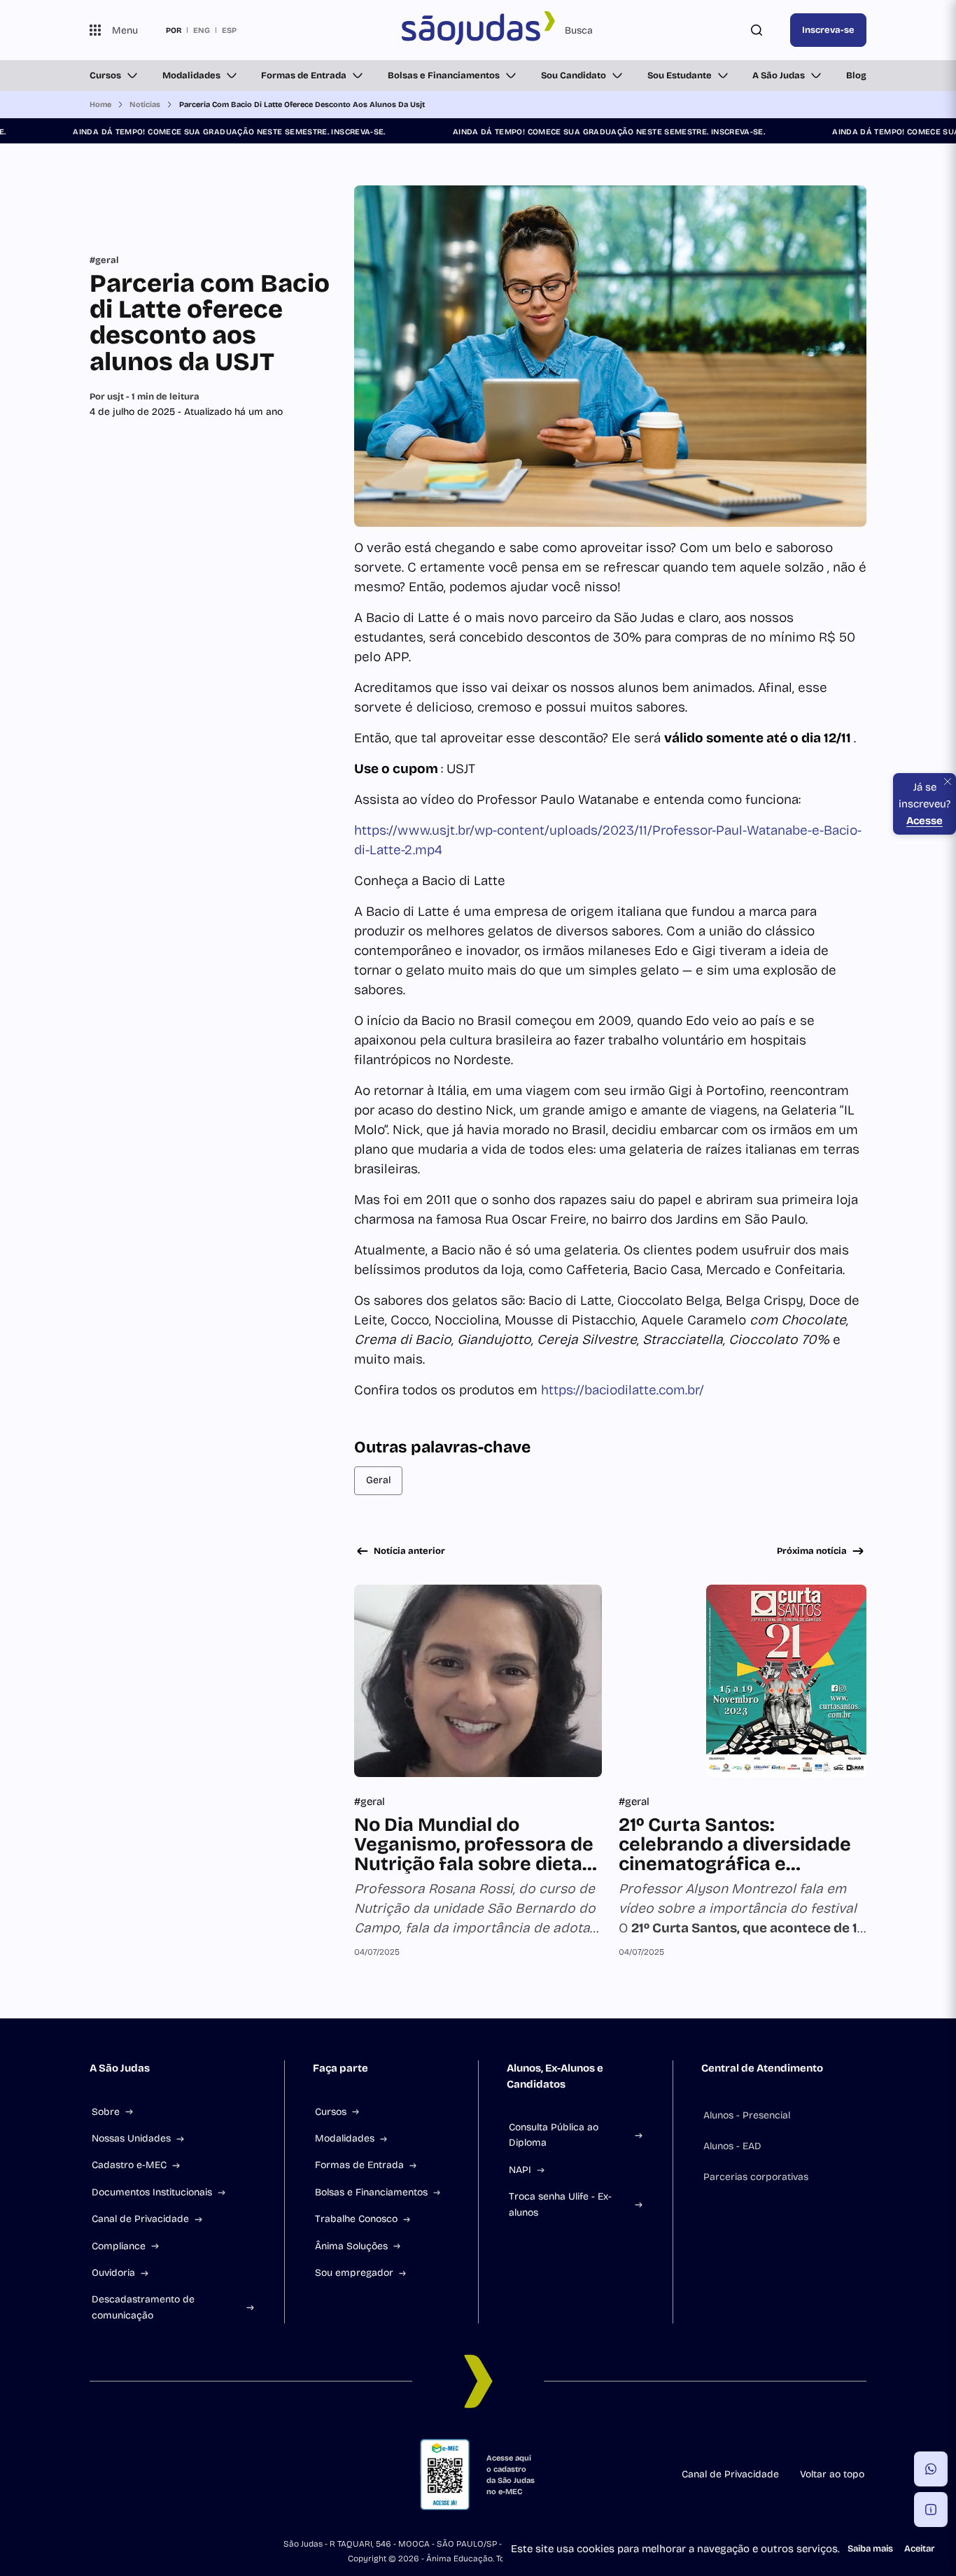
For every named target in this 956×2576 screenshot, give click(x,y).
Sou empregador (354, 2273)
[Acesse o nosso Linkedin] (162, 2475)
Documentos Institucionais (152, 2192)
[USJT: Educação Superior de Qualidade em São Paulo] (478, 30)
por (174, 30)
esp (229, 30)
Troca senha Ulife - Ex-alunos (560, 2204)
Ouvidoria (113, 2273)
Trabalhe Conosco (356, 2219)
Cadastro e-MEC (129, 2165)
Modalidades (191, 76)
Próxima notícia (812, 1551)
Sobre (106, 2112)
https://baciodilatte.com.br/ (623, 1390)
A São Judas (779, 76)
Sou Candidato (574, 76)
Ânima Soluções (351, 2246)
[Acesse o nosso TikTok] (196, 2475)
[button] (931, 2469)
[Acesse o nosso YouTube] (263, 2475)
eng (202, 30)
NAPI (520, 2170)
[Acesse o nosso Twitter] (230, 2475)
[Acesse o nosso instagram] (129, 2475)
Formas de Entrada (304, 76)
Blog (856, 76)
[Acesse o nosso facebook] (95, 2475)
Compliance (119, 2246)
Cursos (105, 76)
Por (145, 397)
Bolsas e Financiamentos (444, 76)
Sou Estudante (680, 76)
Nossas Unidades (131, 2138)
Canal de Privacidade (140, 2219)
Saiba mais (870, 2549)
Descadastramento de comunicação (143, 2307)
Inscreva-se (828, 30)
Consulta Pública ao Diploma (554, 2135)
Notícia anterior (409, 1551)
